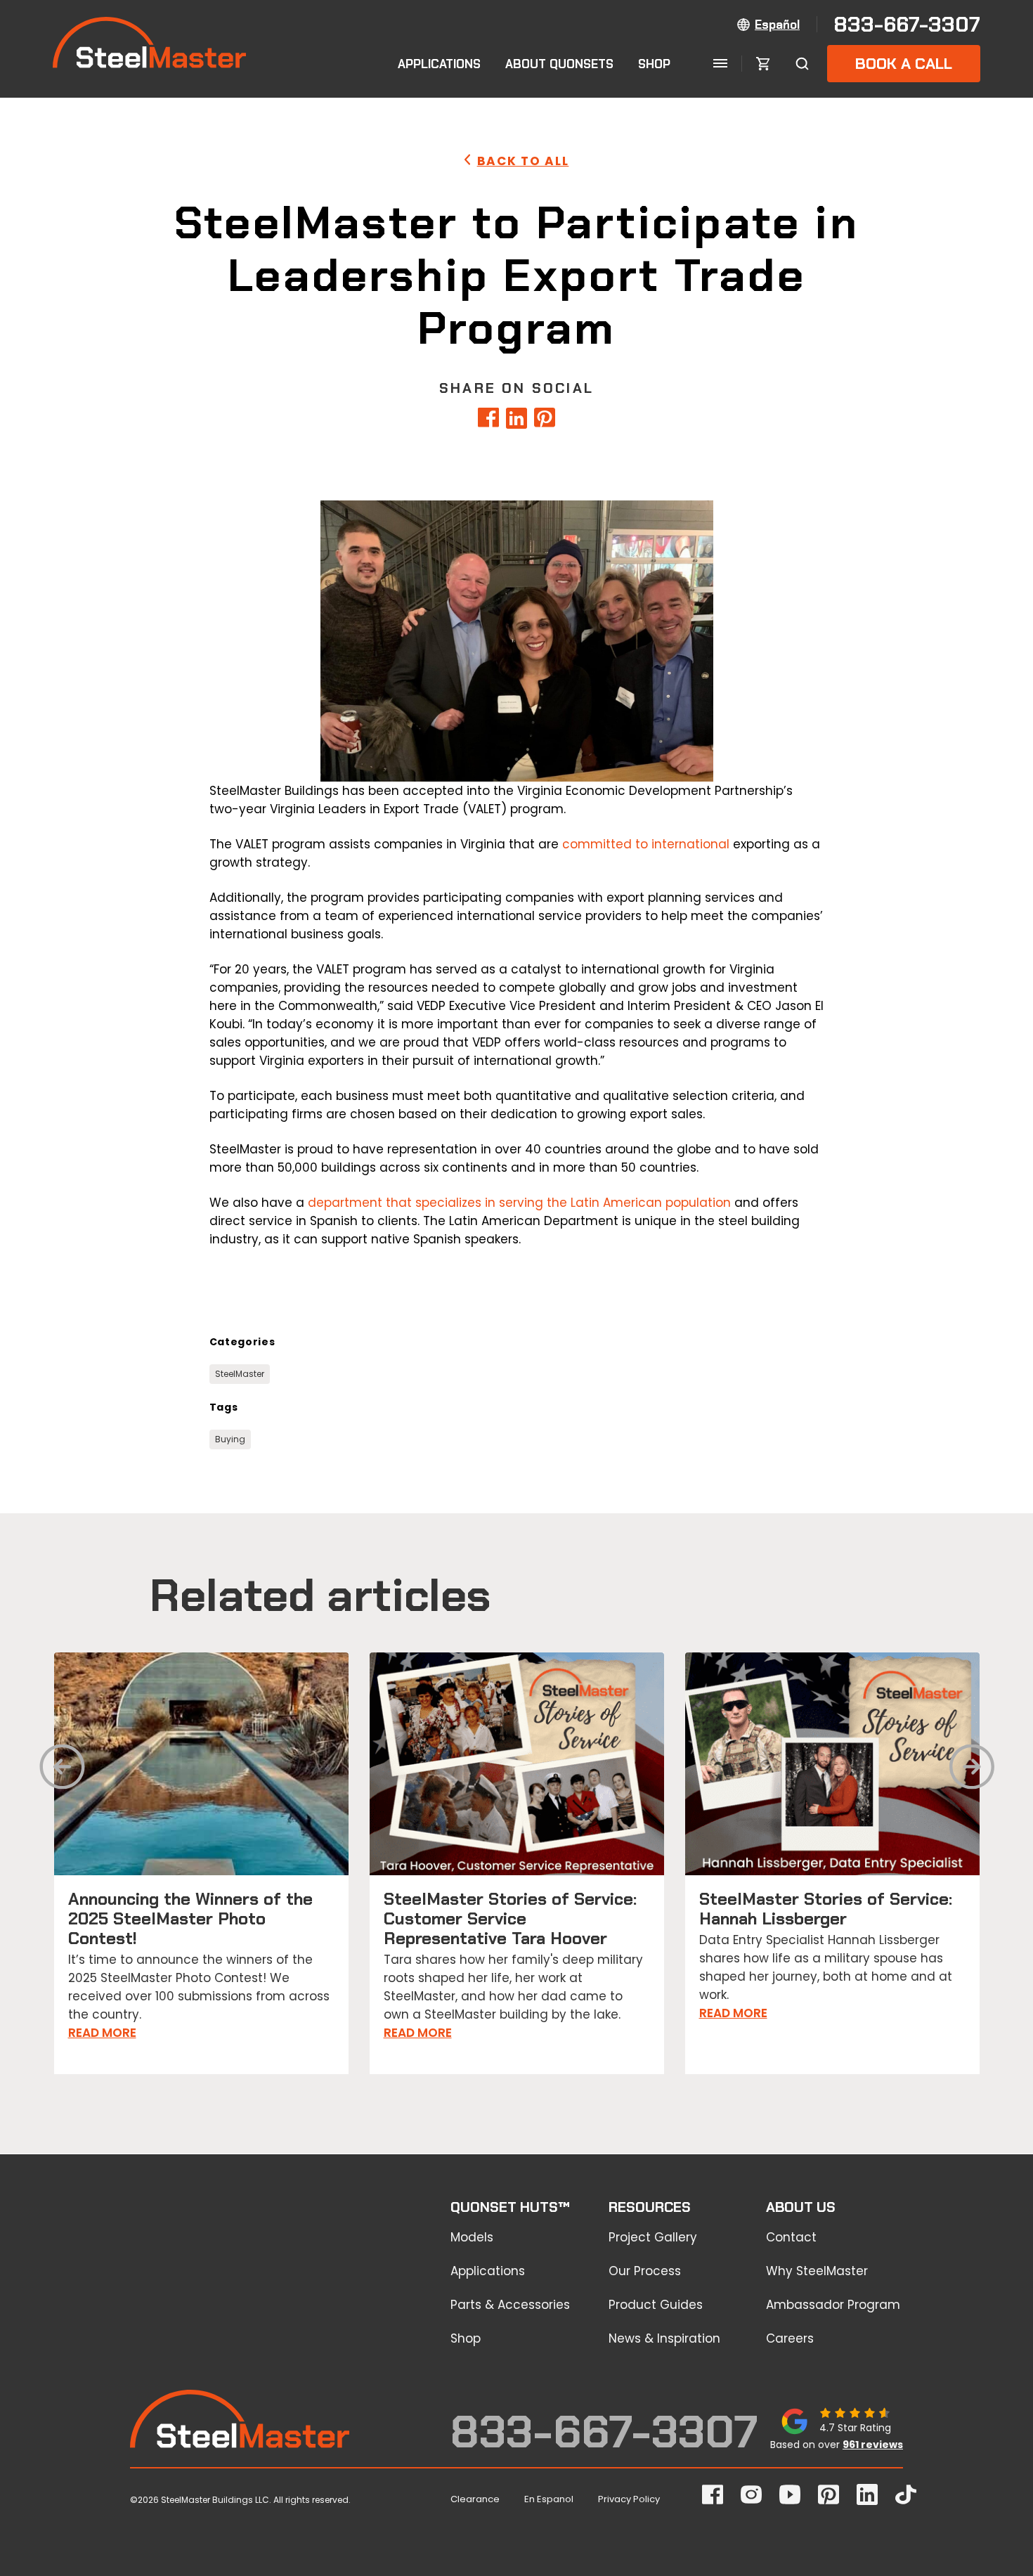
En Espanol (549, 2499)
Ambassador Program (833, 2305)
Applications (439, 64)
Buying (230, 1439)
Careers (790, 2338)
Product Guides (656, 2305)
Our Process (645, 2271)
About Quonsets (559, 64)
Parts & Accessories (510, 2305)
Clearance (475, 2499)
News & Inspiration (664, 2338)
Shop (654, 64)
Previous (62, 1772)
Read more (102, 2033)
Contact (791, 2237)
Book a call (904, 64)
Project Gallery (653, 2237)
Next (972, 1772)
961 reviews (873, 2445)
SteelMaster (240, 1374)
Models (472, 2237)
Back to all (523, 161)
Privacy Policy (629, 2499)
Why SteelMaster (817, 2271)
